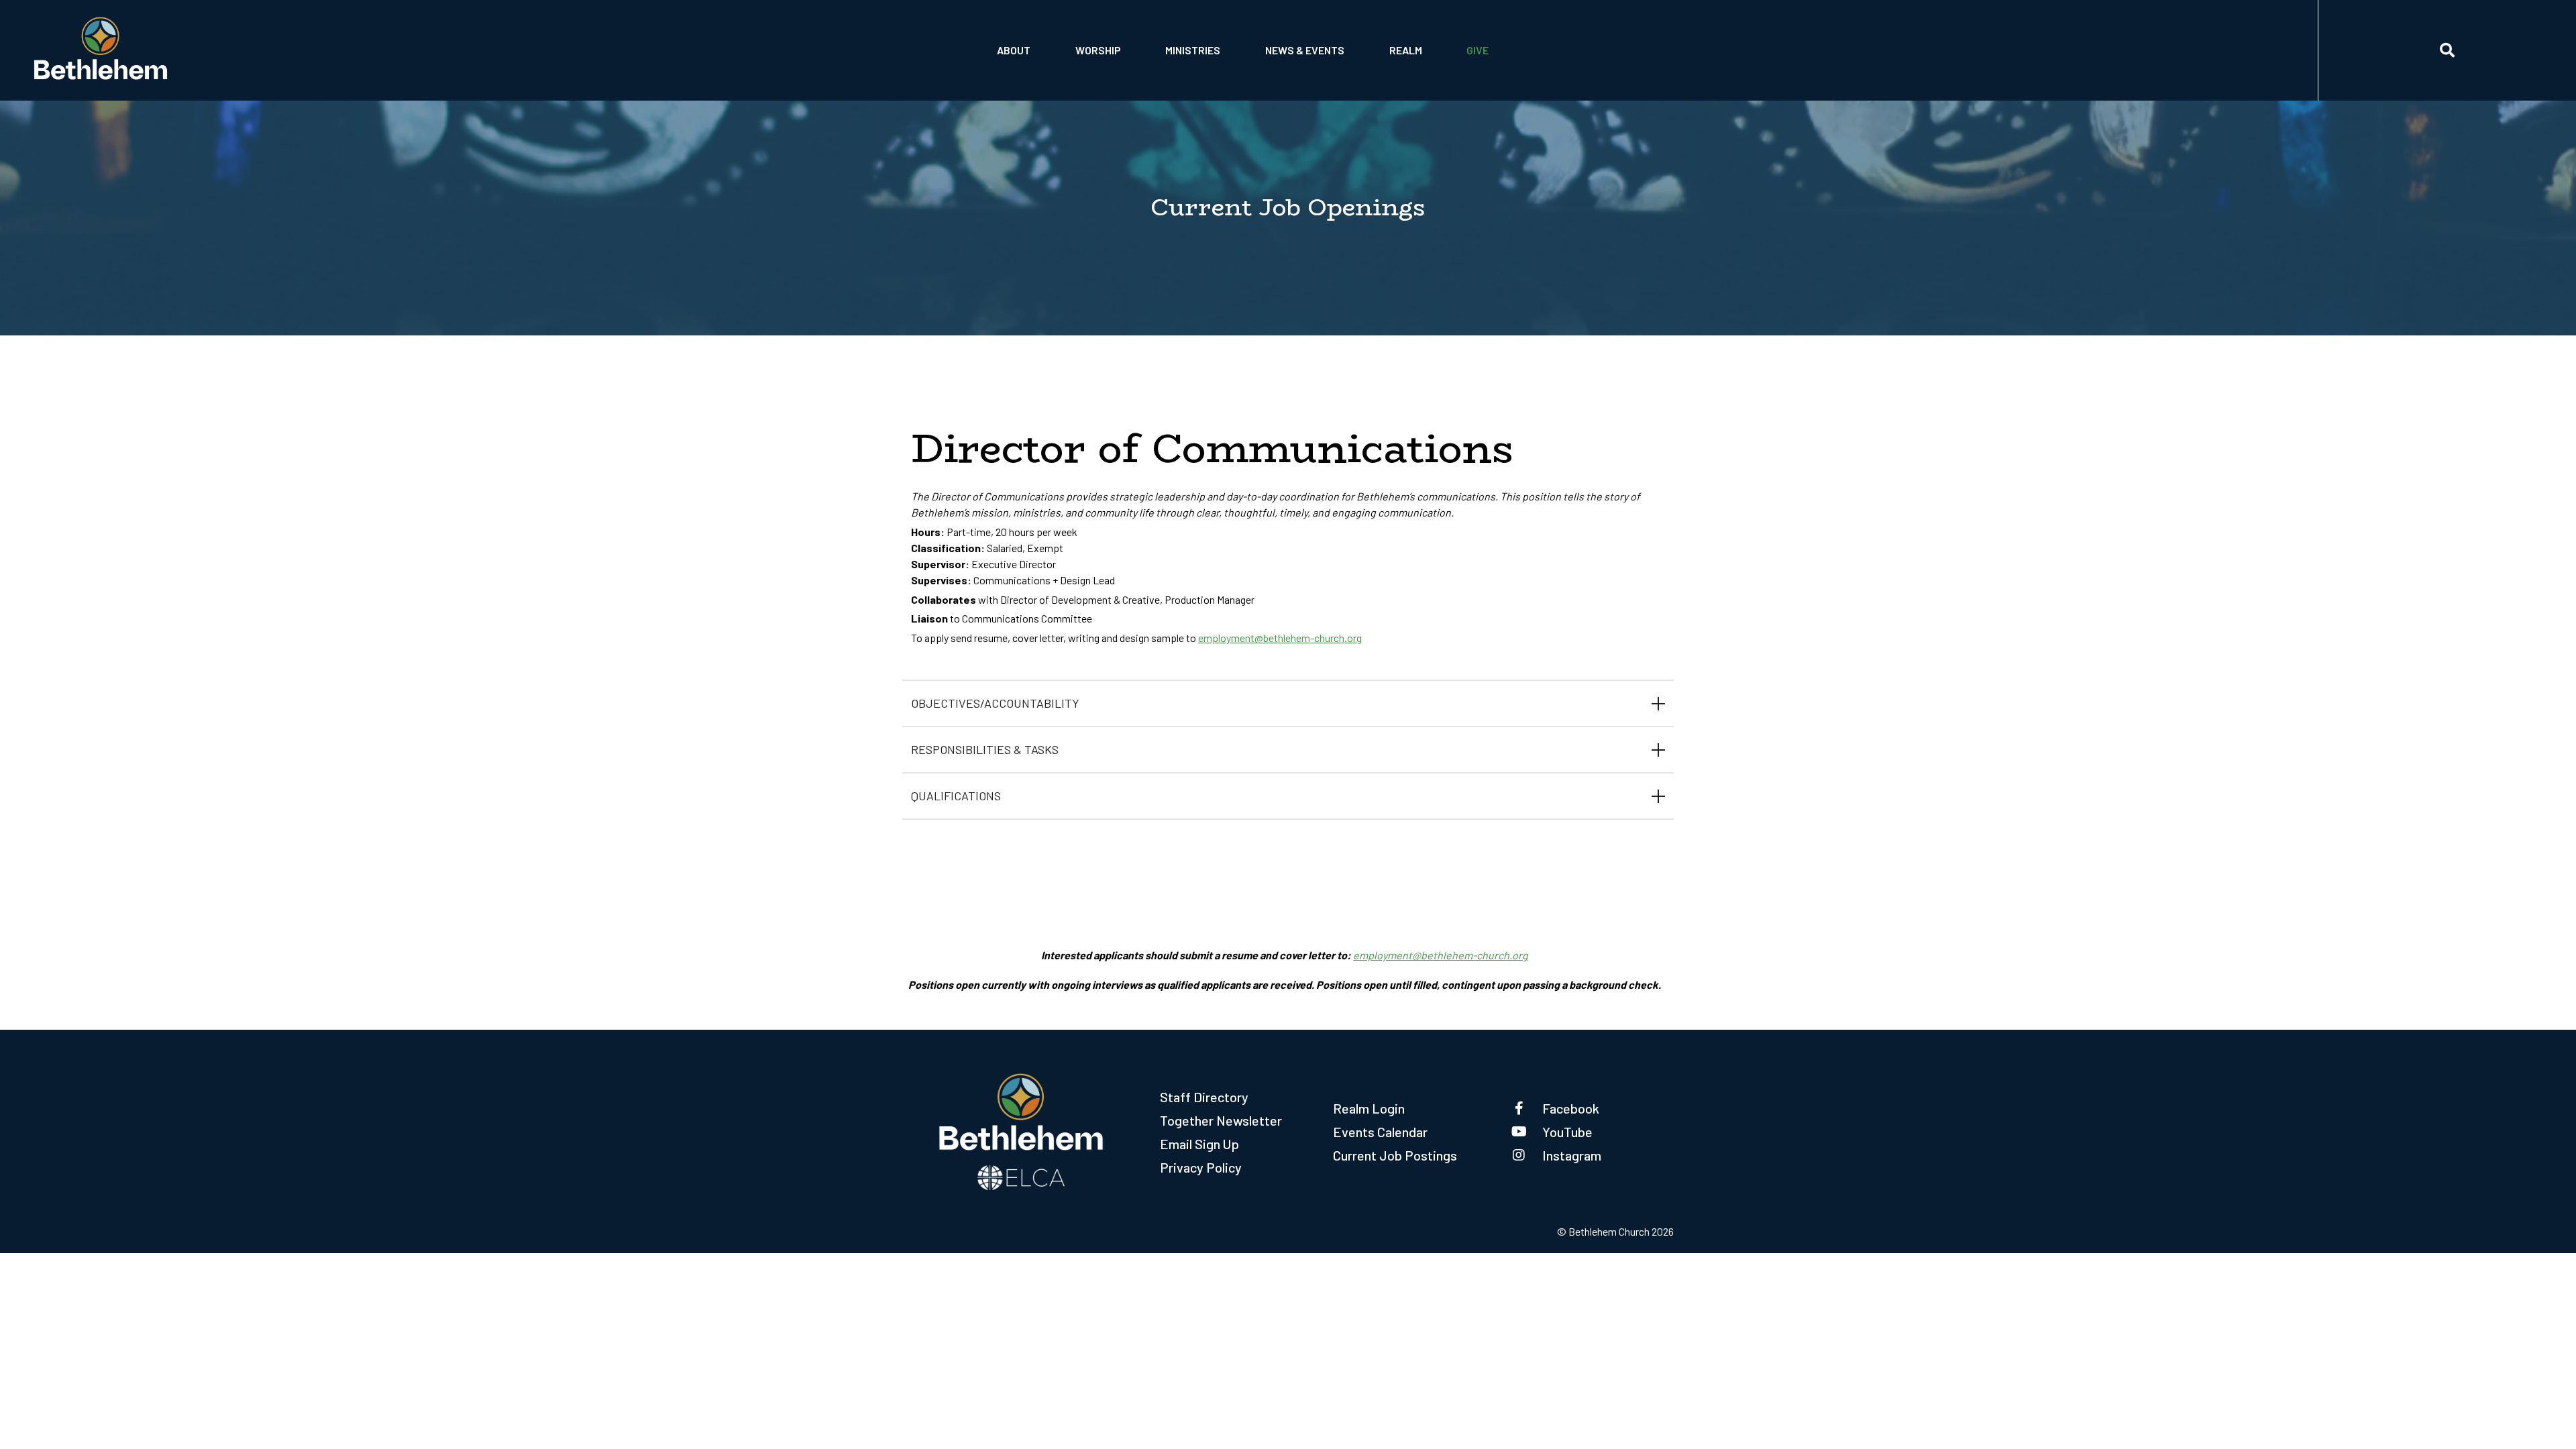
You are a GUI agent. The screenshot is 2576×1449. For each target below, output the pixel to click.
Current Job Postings (1395, 1155)
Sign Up (1409, 72)
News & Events (1305, 50)
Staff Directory (1204, 1097)
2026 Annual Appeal (1517, 38)
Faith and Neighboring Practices (1344, 72)
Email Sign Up (1199, 1144)
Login (1405, 38)
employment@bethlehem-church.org (1280, 638)
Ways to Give (1499, 72)
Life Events (1106, 38)
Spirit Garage (1200, 72)
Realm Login (1369, 1108)
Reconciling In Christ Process (1339, 38)
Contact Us (1027, 38)
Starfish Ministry (1211, 38)
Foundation (1027, 72)
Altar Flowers (1114, 72)
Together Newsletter (1221, 1120)
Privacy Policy (1201, 1167)
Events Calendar (1380, 1132)
